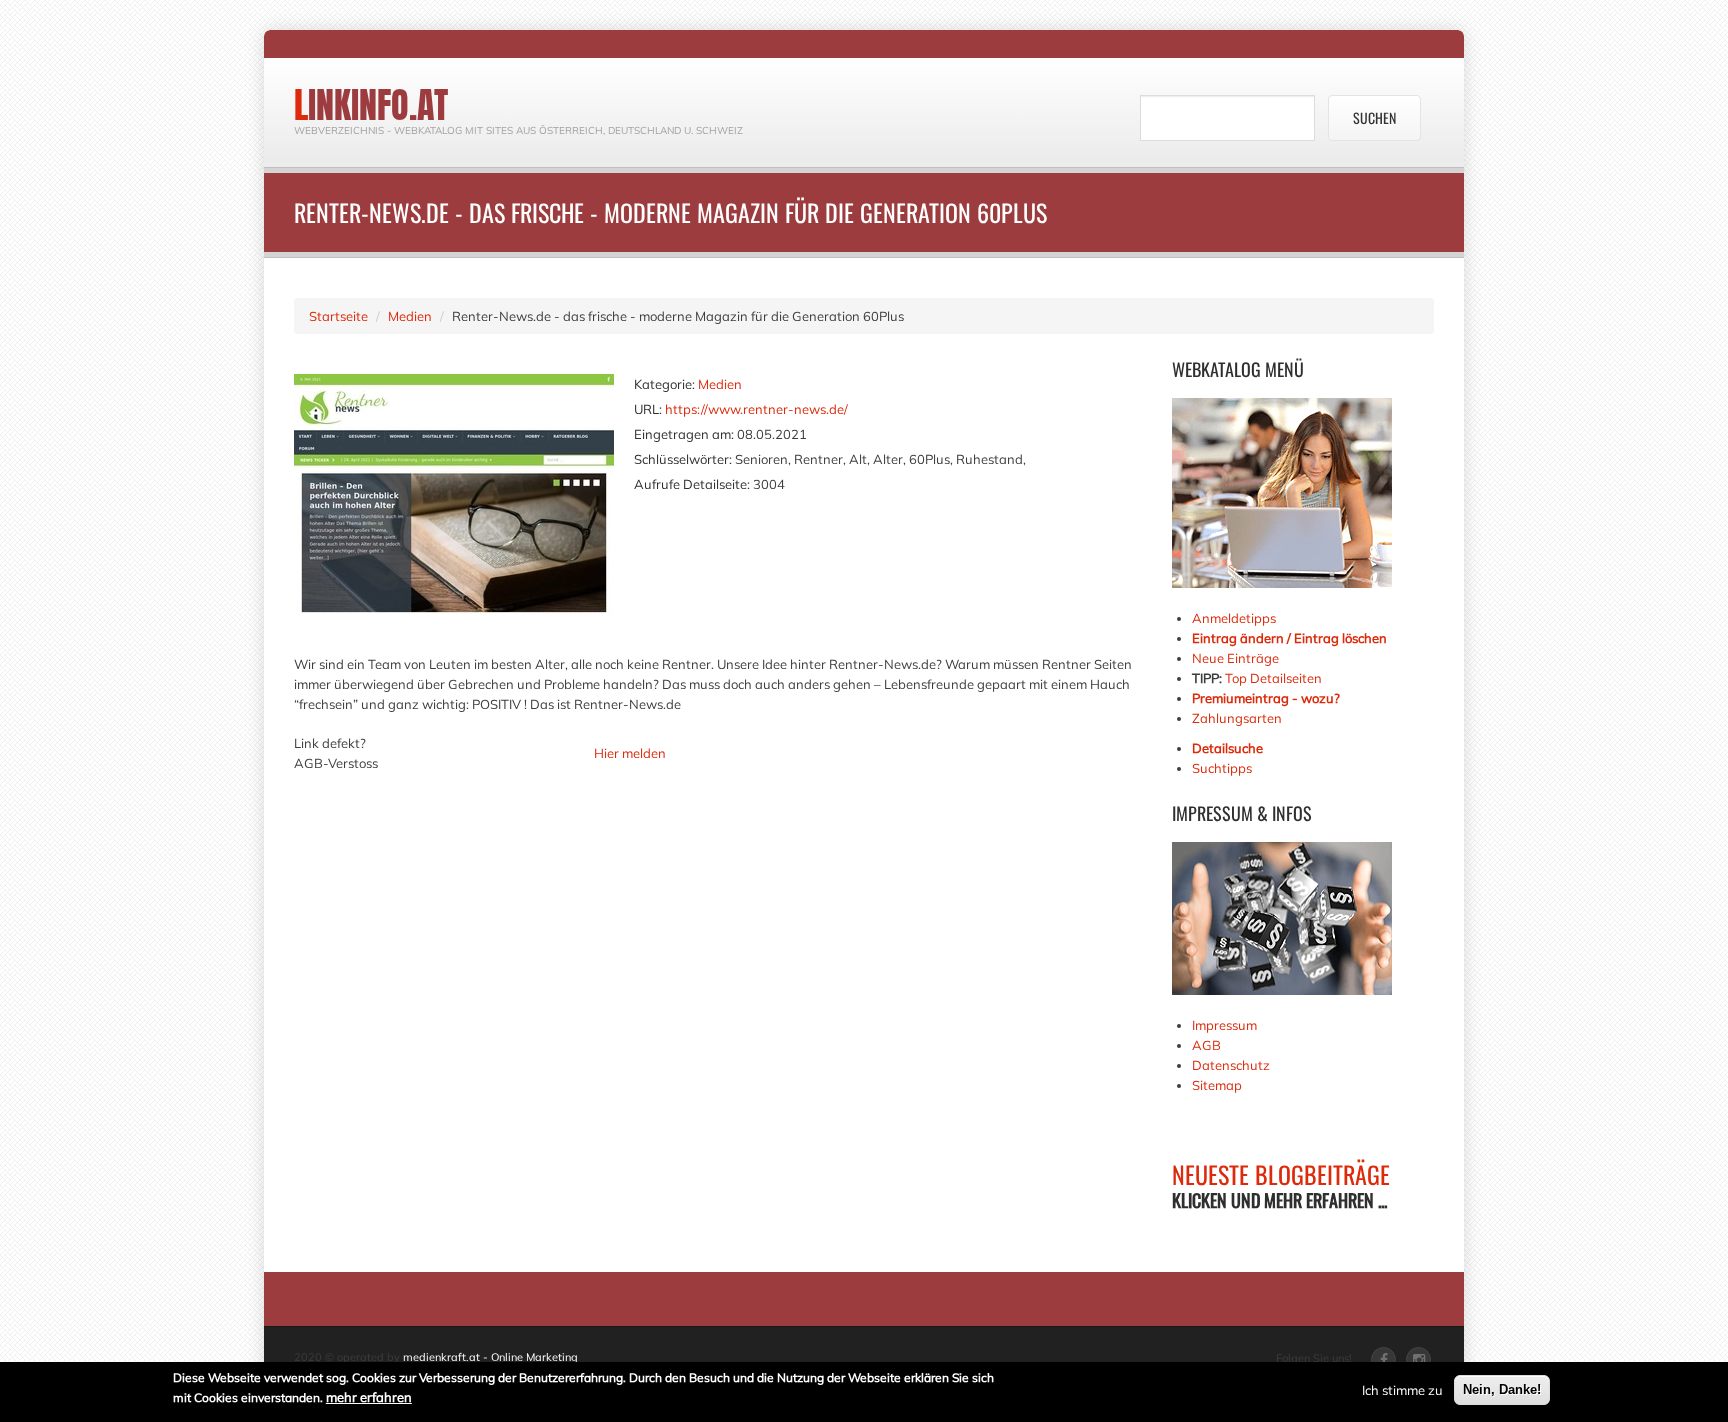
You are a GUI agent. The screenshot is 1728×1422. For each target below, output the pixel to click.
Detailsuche (1227, 748)
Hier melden (630, 753)
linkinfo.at (371, 105)
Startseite (338, 316)
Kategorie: (664, 384)
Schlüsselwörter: (683, 459)
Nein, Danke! (1502, 1389)
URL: (648, 409)
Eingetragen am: (684, 434)
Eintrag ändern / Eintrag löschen (1289, 638)
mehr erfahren (369, 1397)
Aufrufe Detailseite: (692, 484)
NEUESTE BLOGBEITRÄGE (1281, 1174)
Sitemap (1217, 1085)
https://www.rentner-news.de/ (756, 409)
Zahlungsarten (1237, 718)
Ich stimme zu (1402, 1390)
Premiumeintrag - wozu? (1266, 698)
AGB (1206, 1045)
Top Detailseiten (1273, 678)
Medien (410, 316)
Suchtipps (1222, 768)
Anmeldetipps (1234, 618)
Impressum (1224, 1025)
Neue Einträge (1235, 658)
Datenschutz (1231, 1065)
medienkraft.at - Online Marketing (490, 1357)
